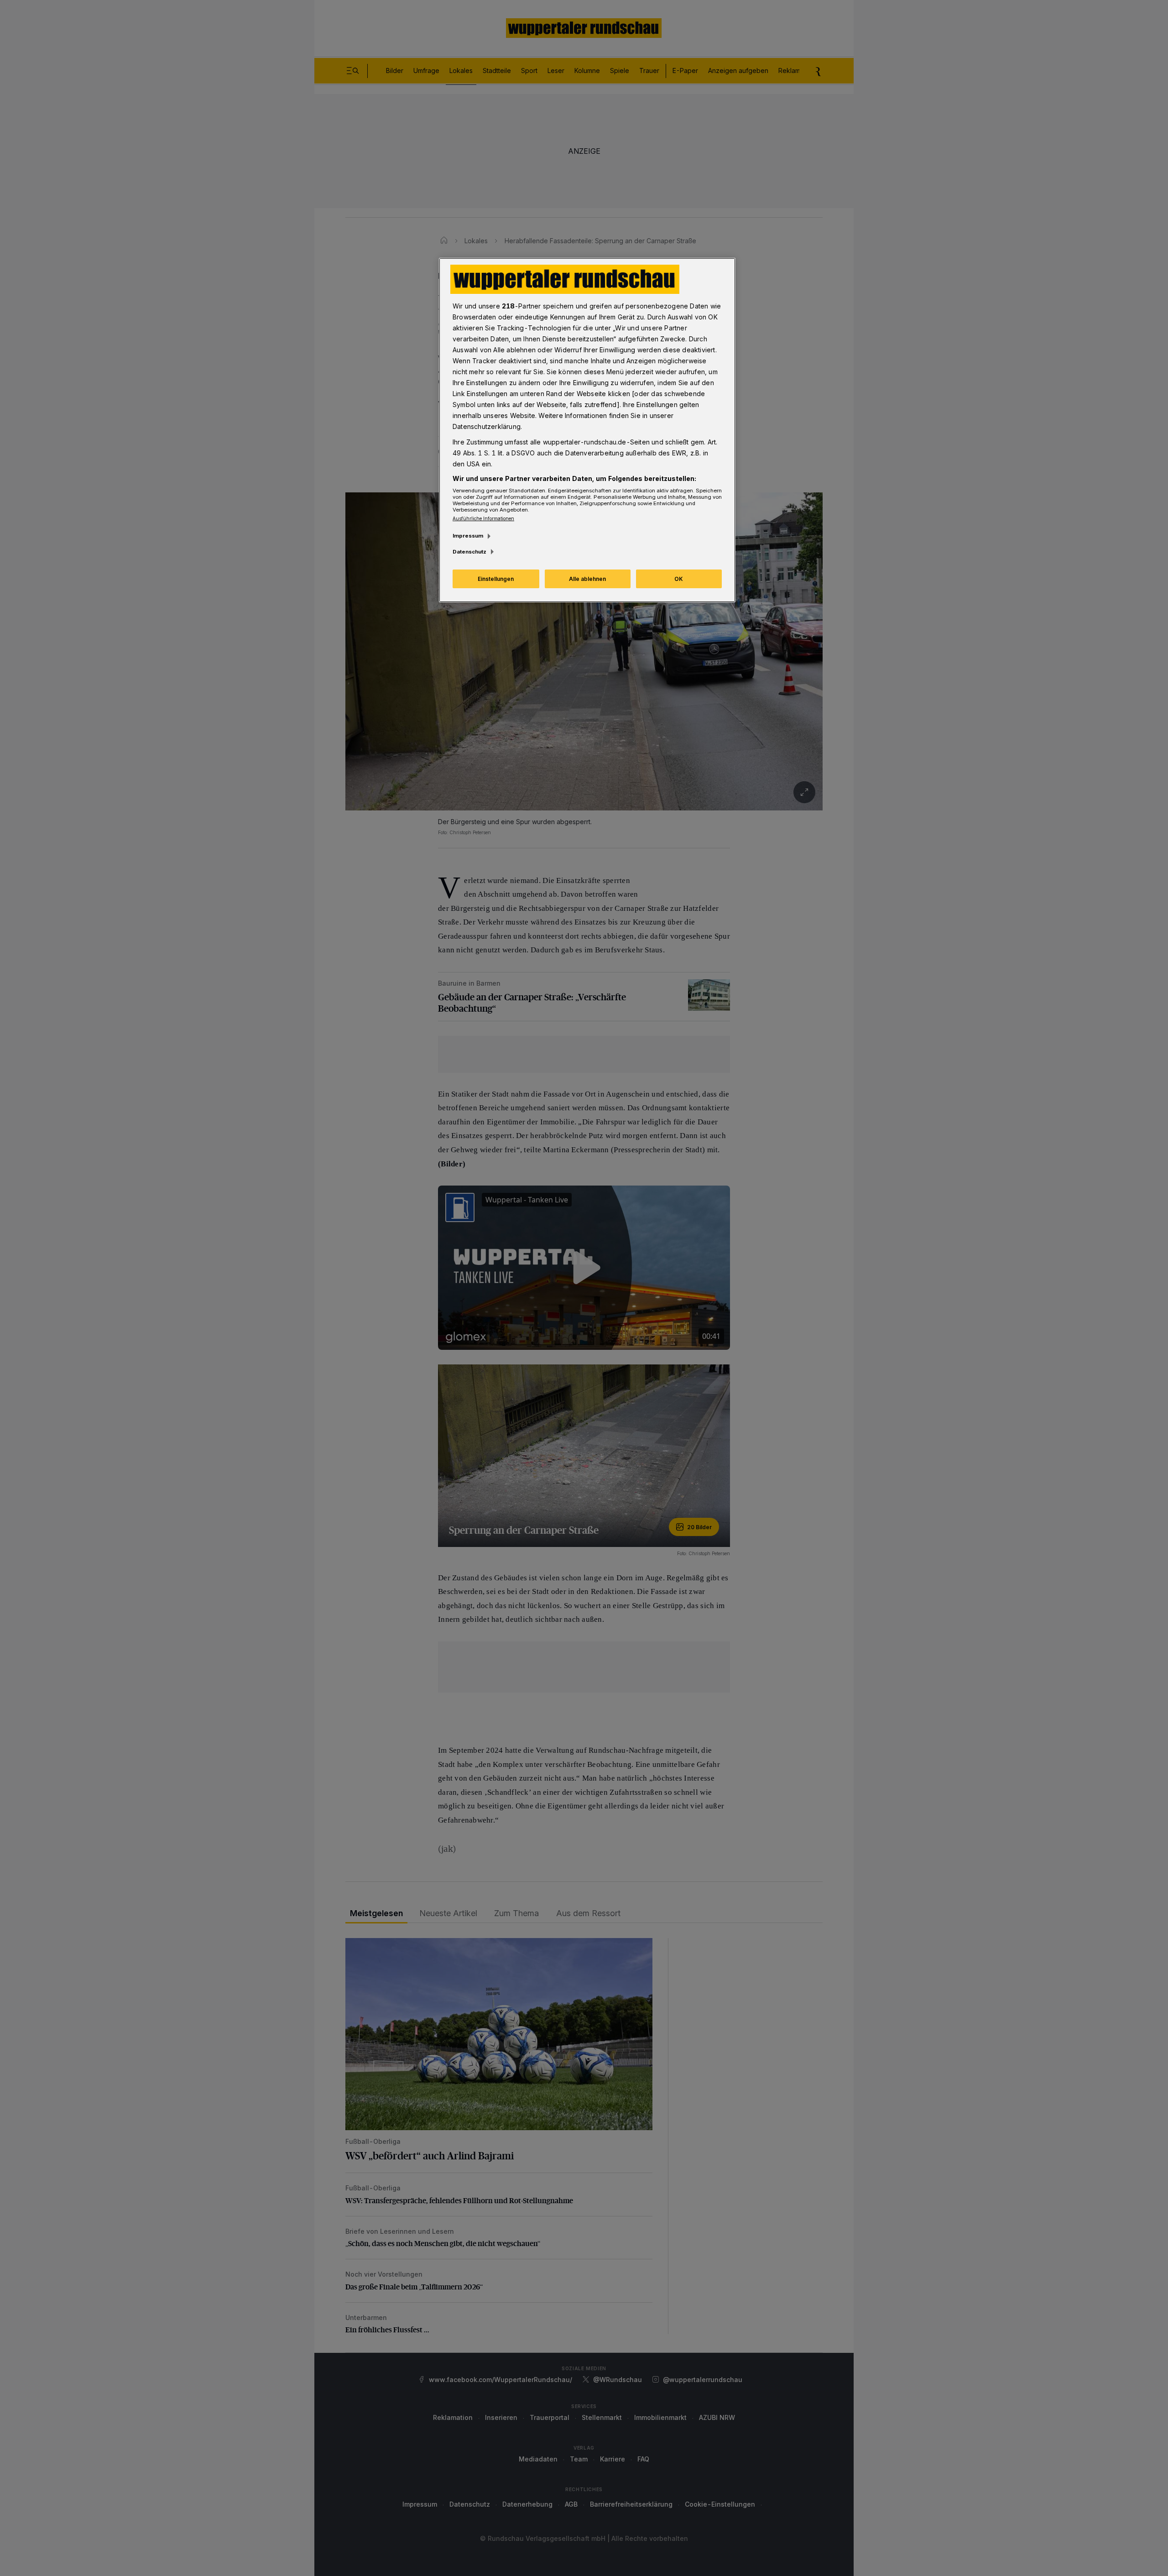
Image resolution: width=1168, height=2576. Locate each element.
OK (679, 579)
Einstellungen (496, 579)
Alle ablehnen (587, 579)
